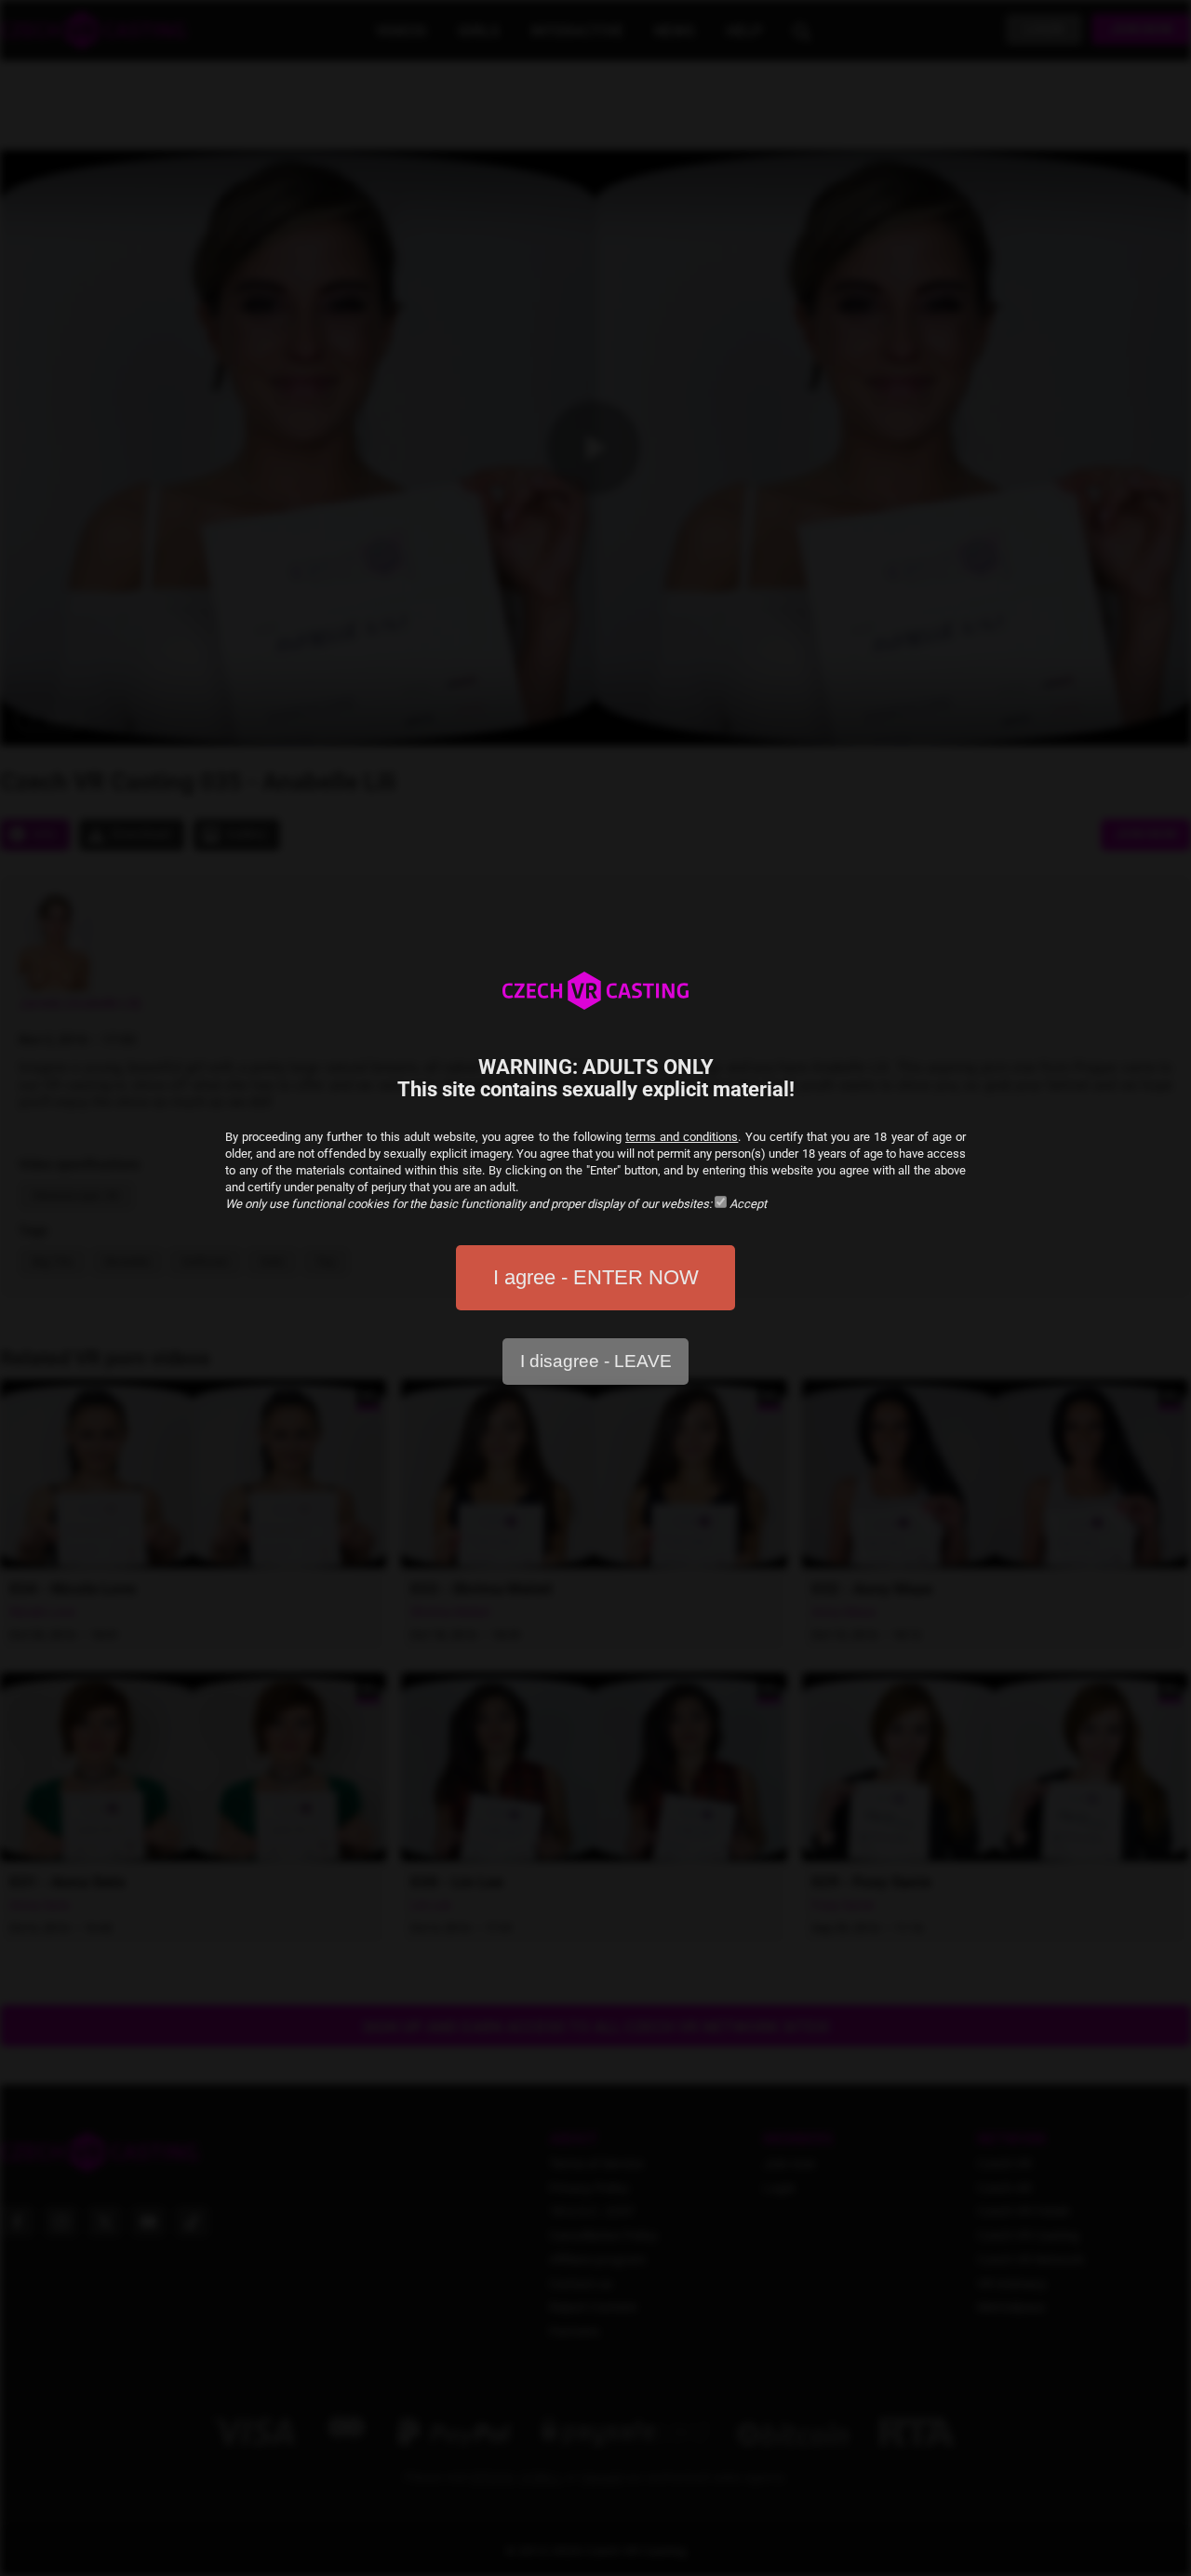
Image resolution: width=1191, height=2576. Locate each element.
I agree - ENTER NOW (596, 1277)
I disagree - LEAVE (596, 1361)
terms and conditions (682, 1137)
